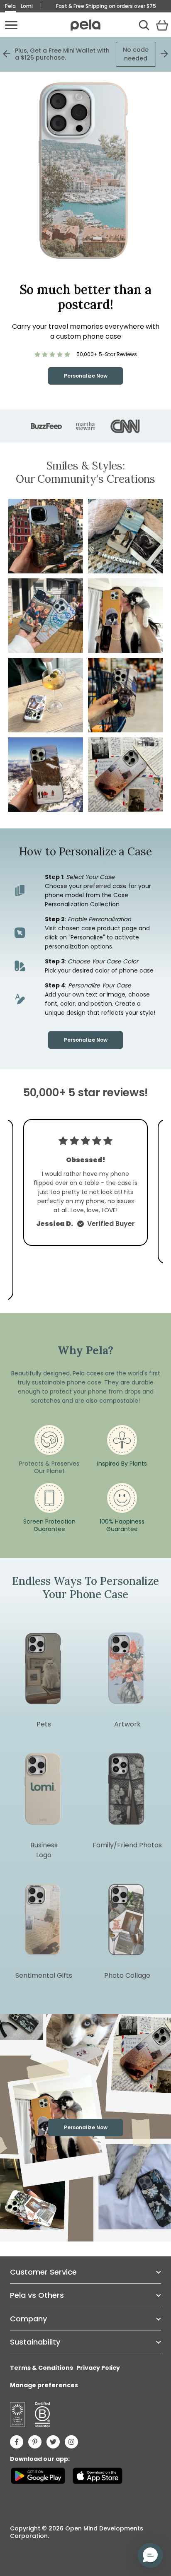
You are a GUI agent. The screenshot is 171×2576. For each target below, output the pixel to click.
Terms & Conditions (42, 2368)
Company (28, 2319)
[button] (125, 536)
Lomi (27, 6)
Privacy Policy (98, 2368)
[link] (86, 354)
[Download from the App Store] (97, 2476)
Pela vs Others (37, 2295)
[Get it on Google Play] (38, 2476)
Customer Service (43, 2272)
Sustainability (35, 2342)
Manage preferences (44, 2385)
